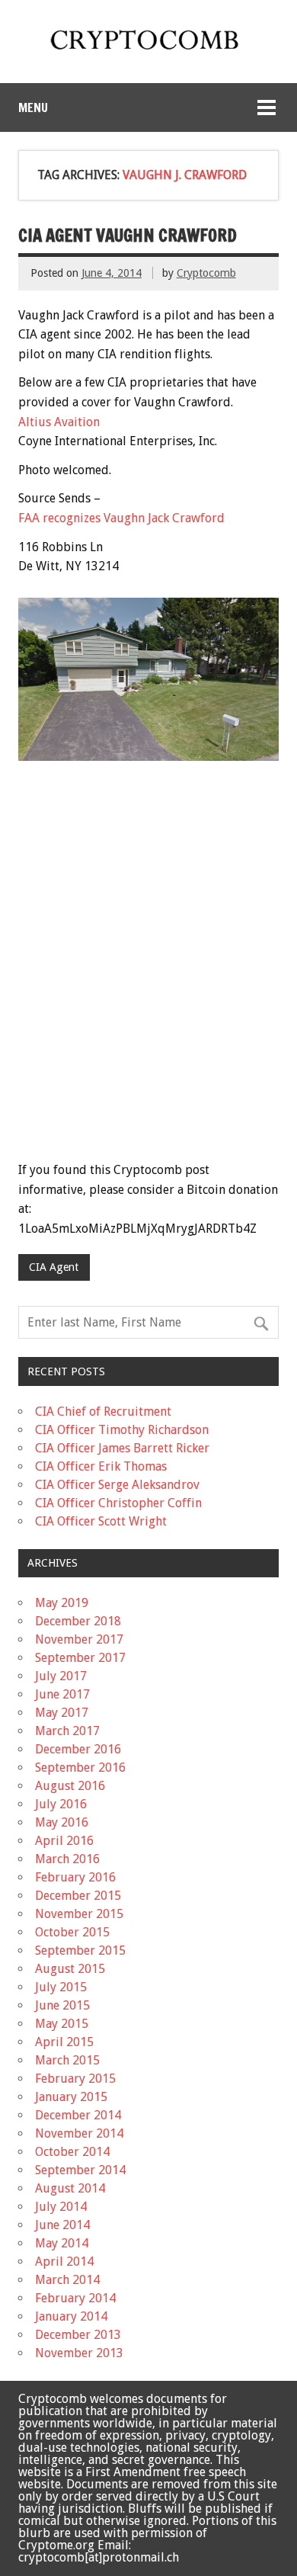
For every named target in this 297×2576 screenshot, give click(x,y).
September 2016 (80, 1768)
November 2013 (79, 2353)
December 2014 (78, 2115)
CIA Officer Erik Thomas (101, 1466)
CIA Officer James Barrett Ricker (122, 1448)
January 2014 (71, 2316)
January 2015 (71, 2097)
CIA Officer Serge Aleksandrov (117, 1485)
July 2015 (61, 1987)
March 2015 (67, 2060)
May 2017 (62, 1713)
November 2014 (79, 2133)
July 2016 (61, 1804)
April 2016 (64, 1841)
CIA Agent (54, 1267)
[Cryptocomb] (148, 52)
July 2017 (61, 1676)
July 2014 (61, 2207)
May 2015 (62, 2024)
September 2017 (80, 1658)
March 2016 (67, 1859)
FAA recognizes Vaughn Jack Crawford (121, 518)
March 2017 (67, 1731)
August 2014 (70, 2188)
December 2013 (78, 2335)
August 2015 (70, 1969)
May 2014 (62, 2243)
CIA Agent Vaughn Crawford (128, 235)
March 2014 (67, 2280)
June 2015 (62, 2005)
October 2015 (72, 1932)
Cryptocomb (206, 273)
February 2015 (75, 2079)
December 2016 (78, 1749)
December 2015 (78, 1896)
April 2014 (64, 2262)
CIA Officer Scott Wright (101, 1521)
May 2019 (62, 1603)
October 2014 (72, 2152)
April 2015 (64, 2042)
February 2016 (75, 1877)
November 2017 (79, 1639)
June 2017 (62, 1694)
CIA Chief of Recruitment (103, 1412)
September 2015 (80, 1950)
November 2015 (79, 1914)
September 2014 (80, 2170)
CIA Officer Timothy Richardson (122, 1430)
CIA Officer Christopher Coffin (118, 1503)
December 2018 (78, 1621)
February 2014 (75, 2298)
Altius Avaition (59, 422)
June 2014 (62, 2225)
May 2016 (62, 1822)
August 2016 (70, 1786)
